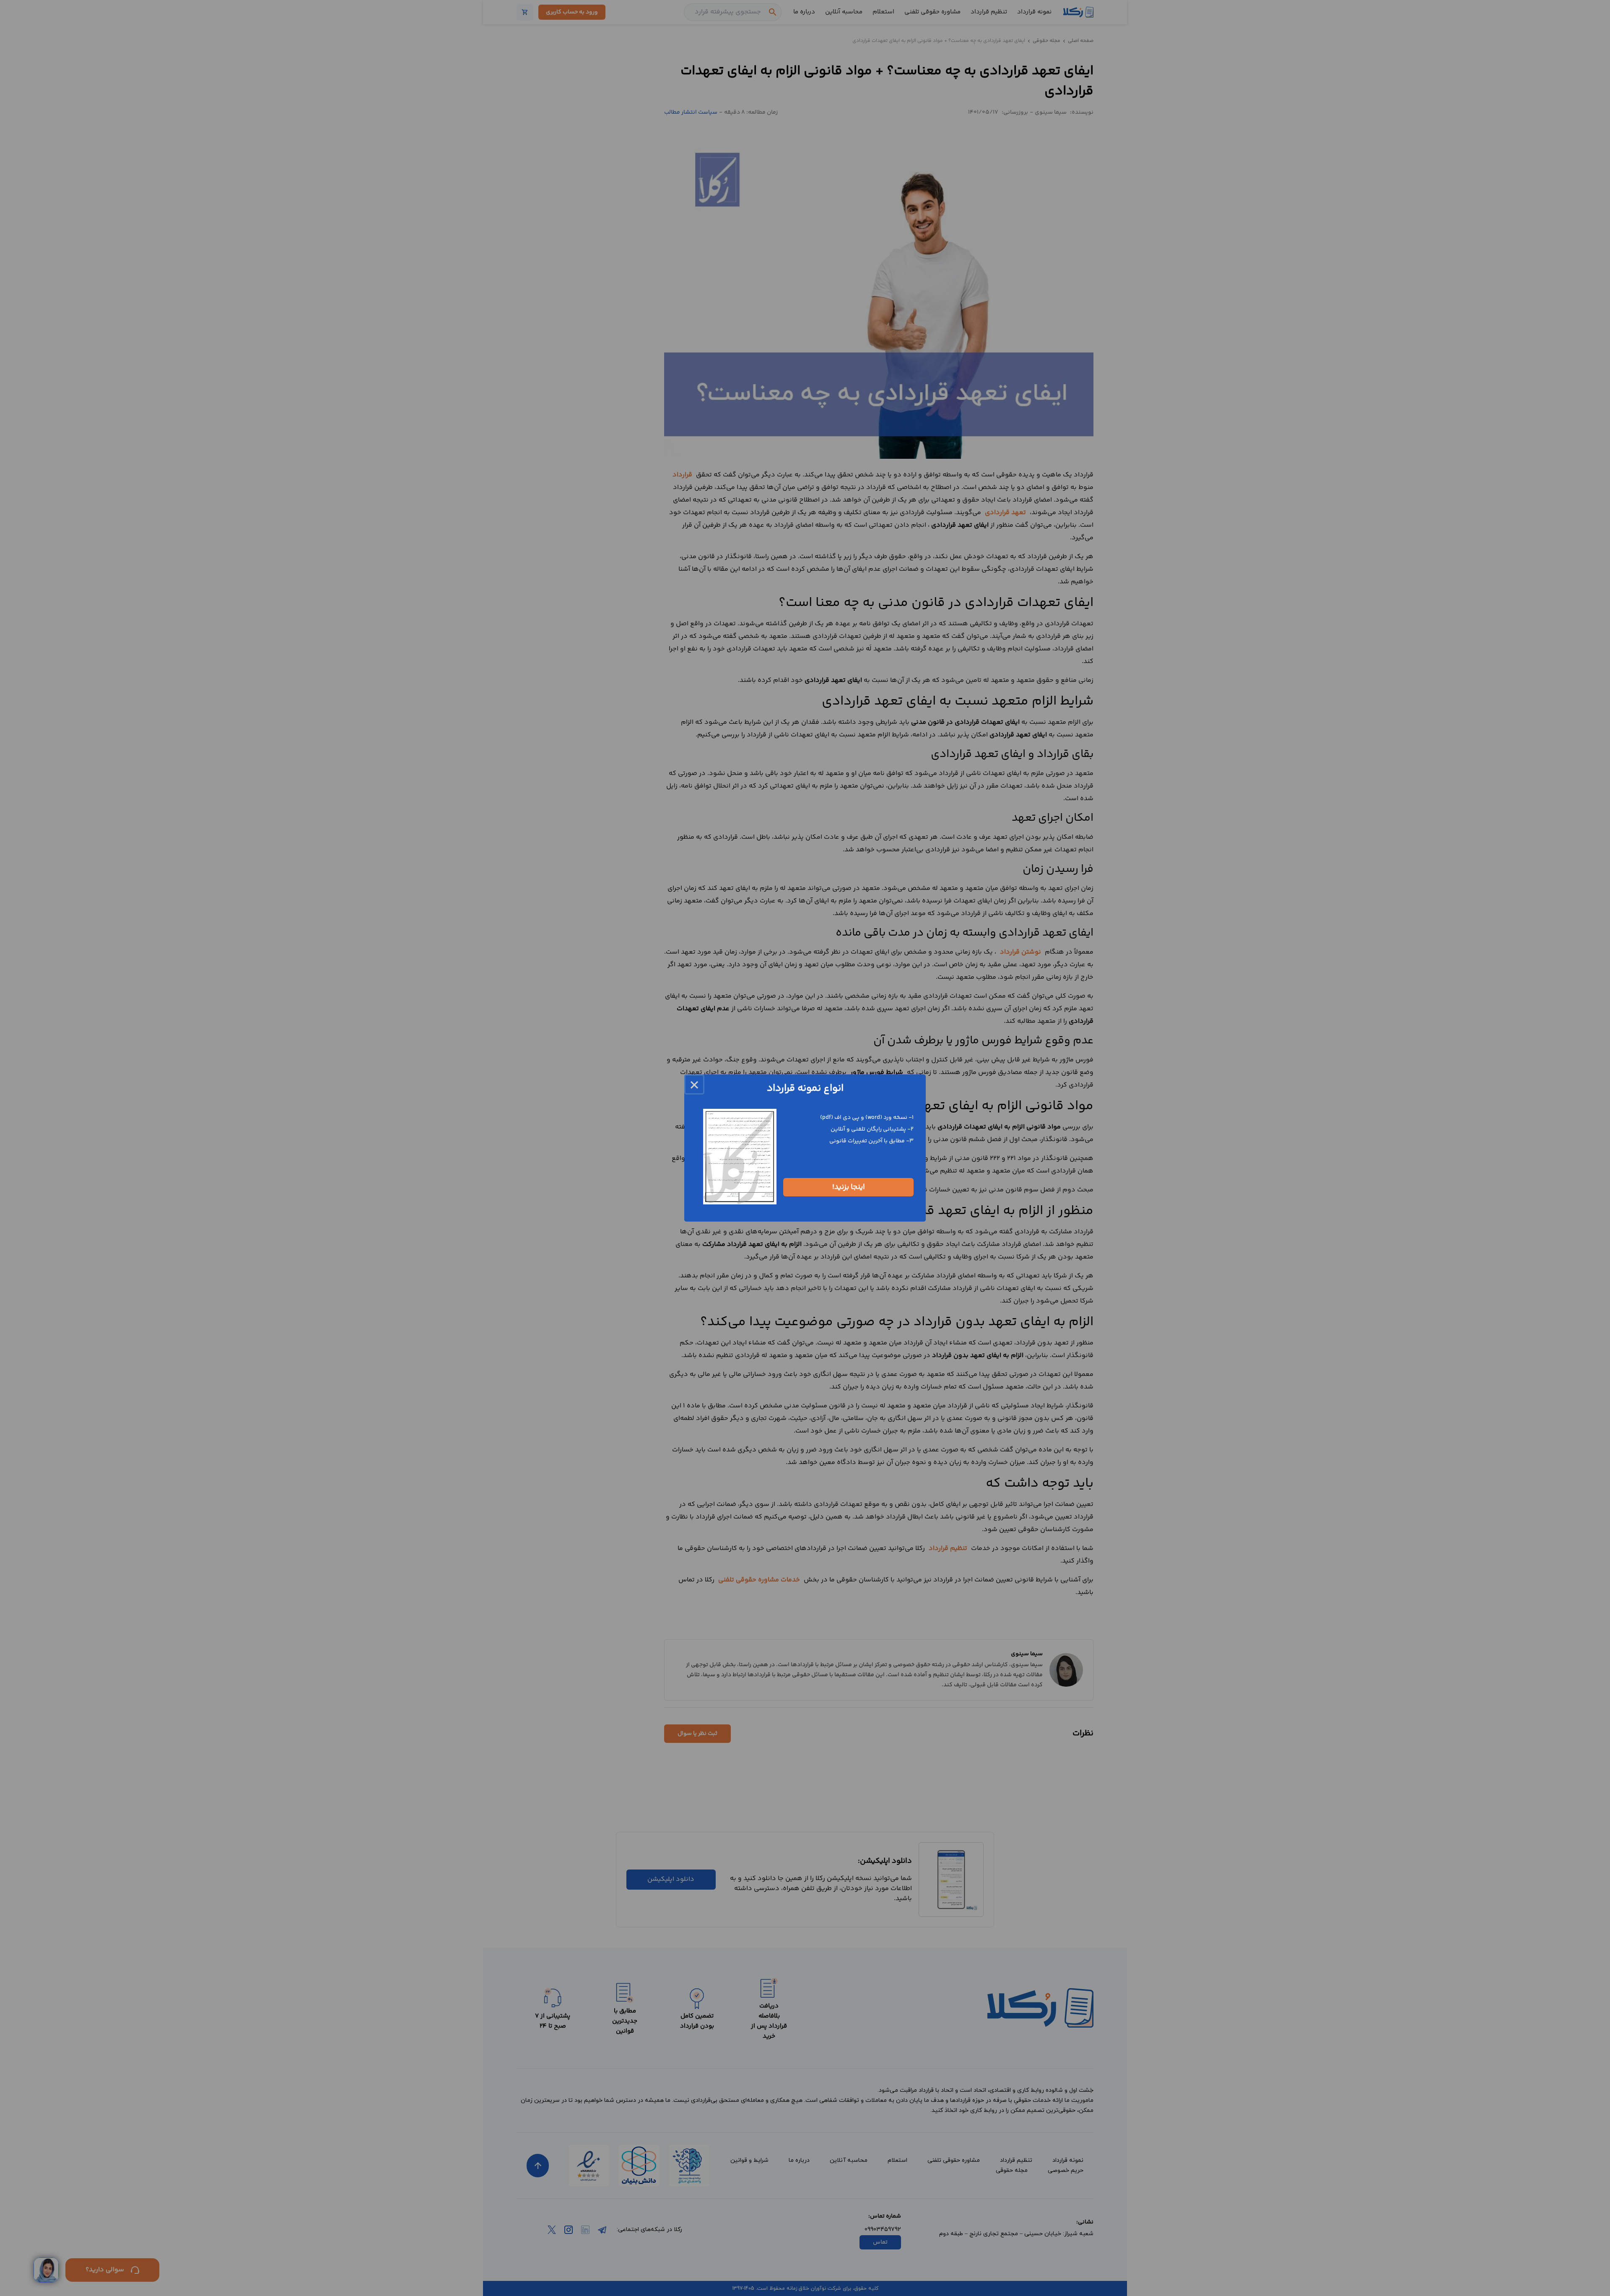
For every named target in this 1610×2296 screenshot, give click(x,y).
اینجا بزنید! (849, 1187)
